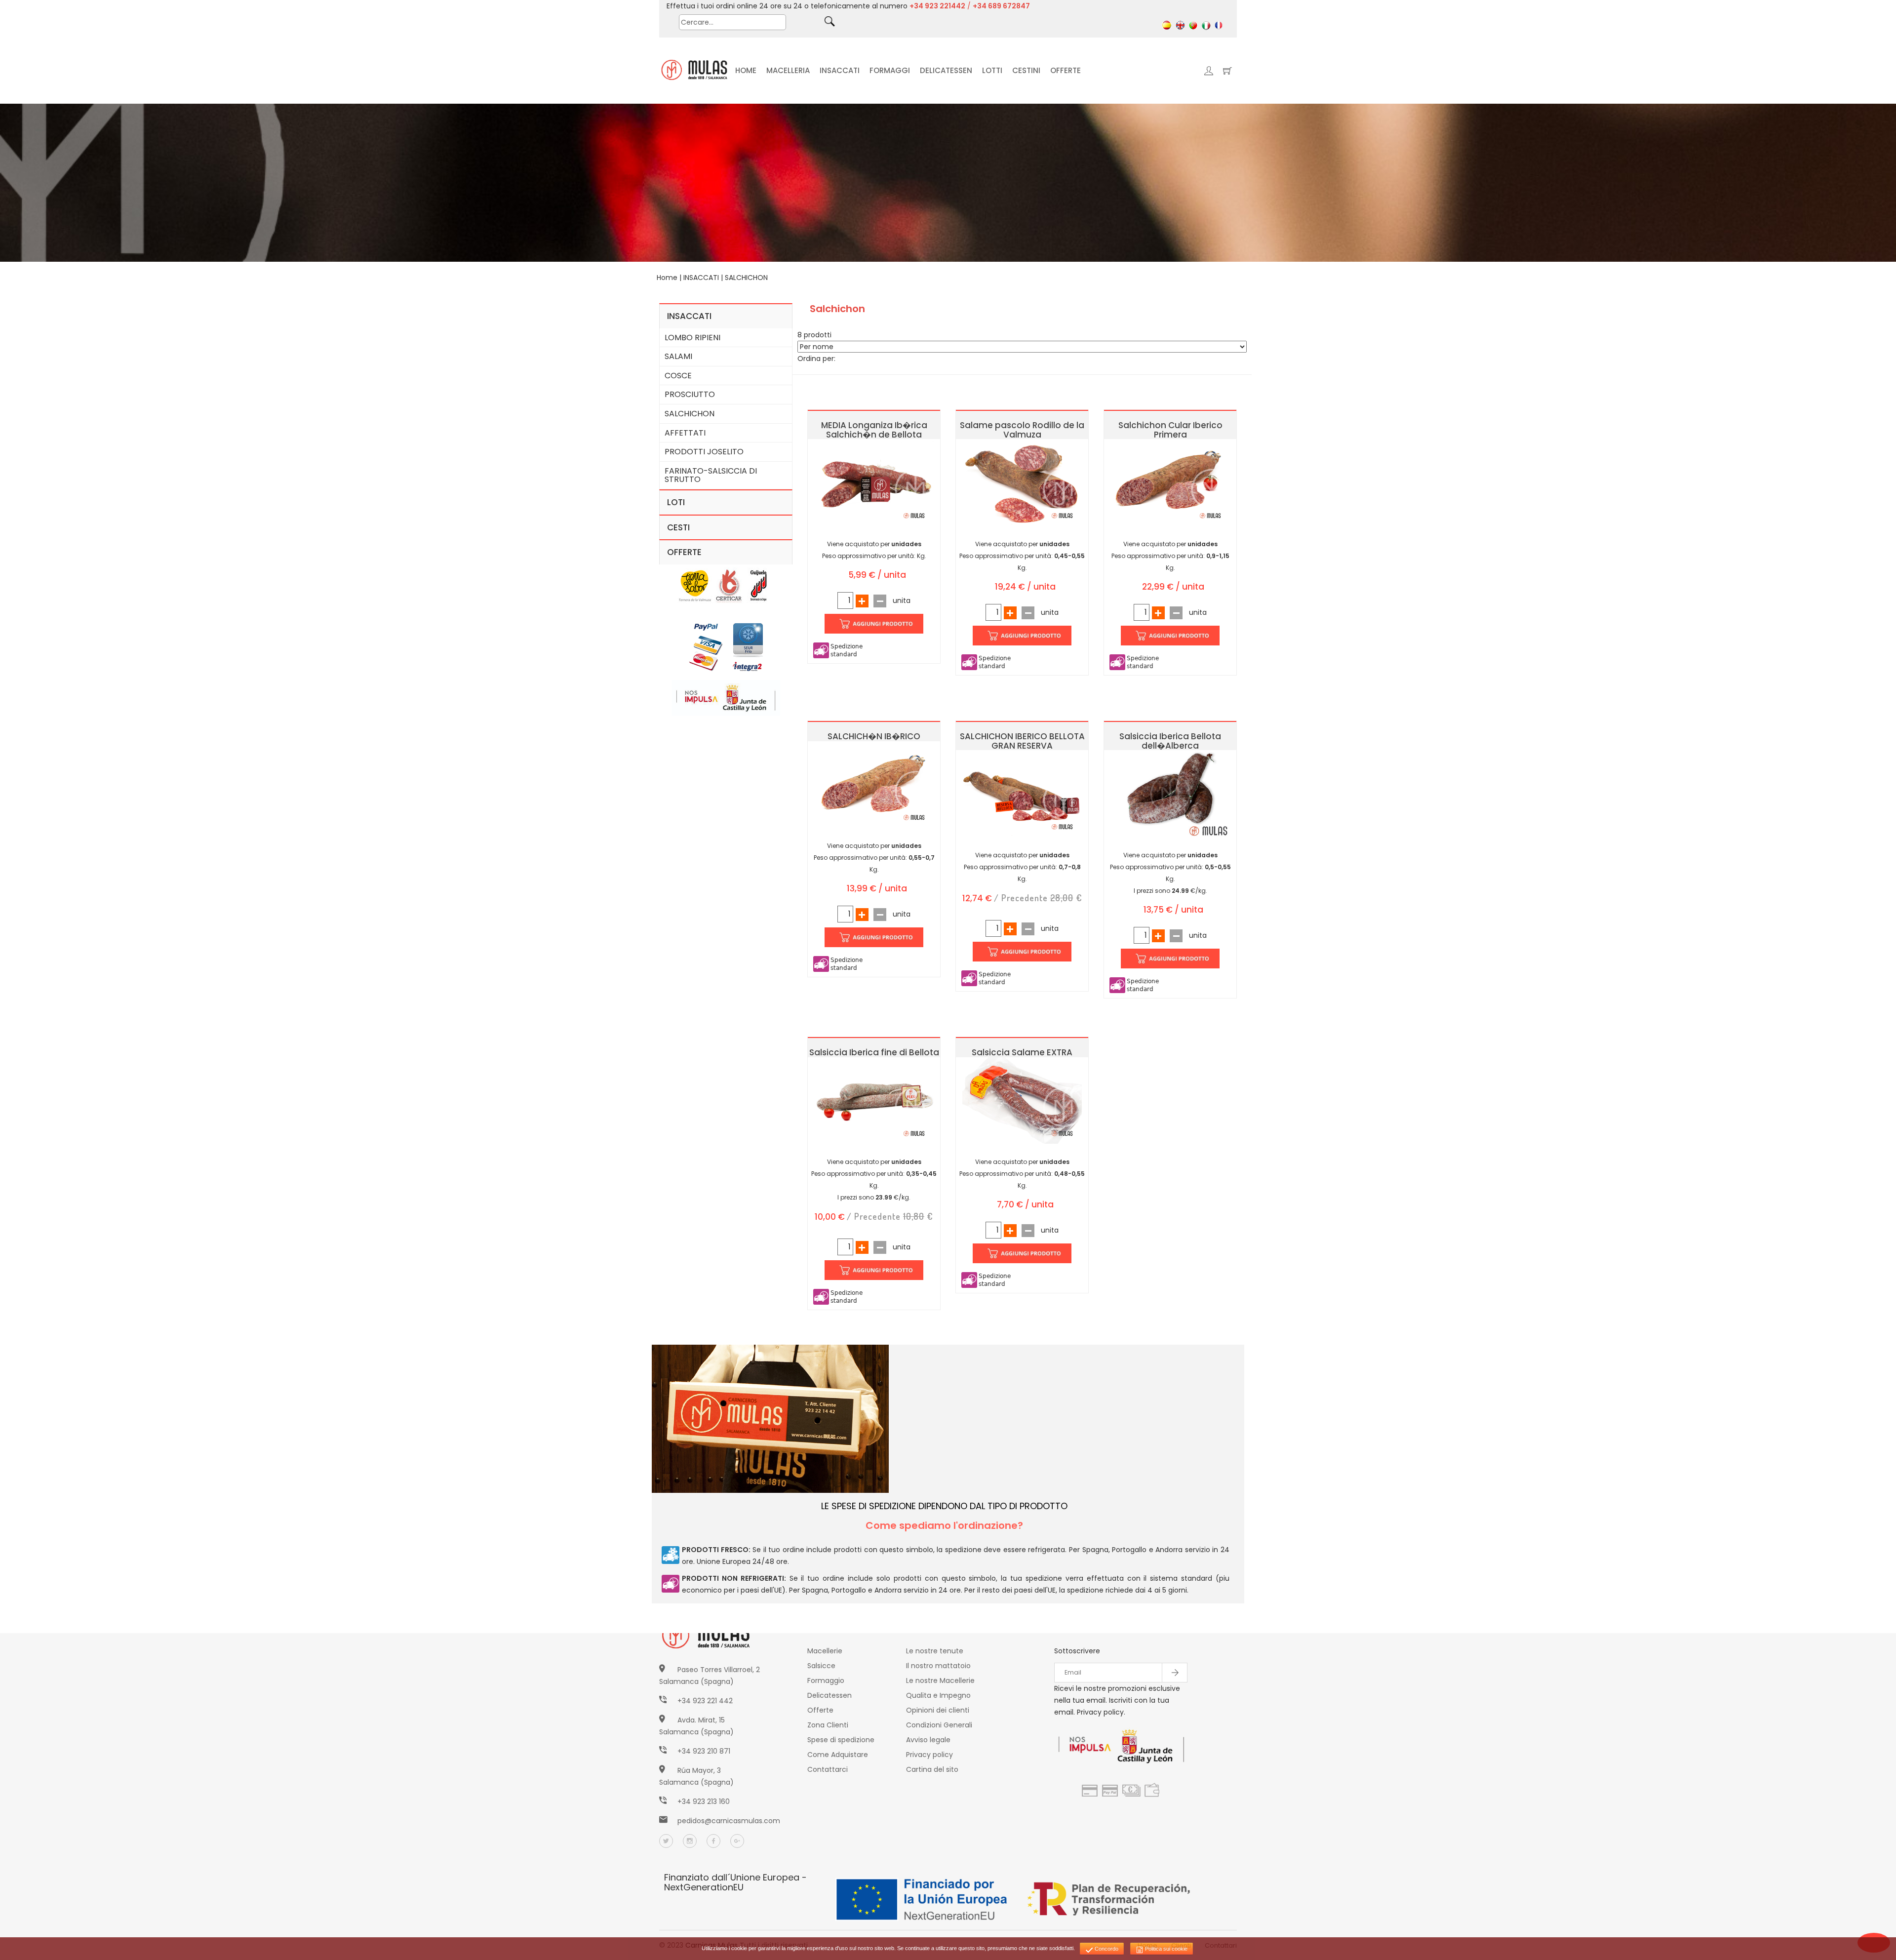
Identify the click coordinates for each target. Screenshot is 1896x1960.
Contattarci (828, 1769)
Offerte (820, 1710)
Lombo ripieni (692, 338)
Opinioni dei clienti (938, 1710)
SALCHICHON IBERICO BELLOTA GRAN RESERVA (1022, 741)
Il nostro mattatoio (938, 1666)
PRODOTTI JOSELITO (704, 452)
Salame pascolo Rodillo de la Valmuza (1022, 430)
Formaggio (826, 1680)
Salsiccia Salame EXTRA (1022, 1052)
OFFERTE (1066, 70)
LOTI (676, 502)
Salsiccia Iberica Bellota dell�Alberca (1170, 741)
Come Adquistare (838, 1755)
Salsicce (821, 1666)
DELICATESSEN (946, 70)
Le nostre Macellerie (940, 1680)
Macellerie (825, 1651)
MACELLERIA (788, 70)
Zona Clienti (828, 1725)
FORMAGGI (890, 70)
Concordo (1106, 1949)
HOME (746, 70)
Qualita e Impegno (938, 1695)
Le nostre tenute (935, 1651)
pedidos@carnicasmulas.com (729, 1821)
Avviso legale (928, 1740)
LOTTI (992, 70)
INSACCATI (840, 70)
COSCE (678, 376)
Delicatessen (829, 1695)
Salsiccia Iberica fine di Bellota (874, 1052)
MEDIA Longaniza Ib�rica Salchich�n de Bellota (874, 430)
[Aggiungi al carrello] (874, 623)
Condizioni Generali (939, 1725)
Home (667, 278)
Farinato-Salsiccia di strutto (711, 475)
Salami (678, 356)
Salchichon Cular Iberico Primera (1170, 430)
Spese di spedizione (841, 1740)
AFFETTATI (685, 433)
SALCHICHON (746, 278)
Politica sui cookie (1165, 1949)
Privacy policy (929, 1755)
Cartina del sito (932, 1769)
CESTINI (1026, 70)
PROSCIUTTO (690, 394)
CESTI (678, 527)
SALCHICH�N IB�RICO (874, 736)
